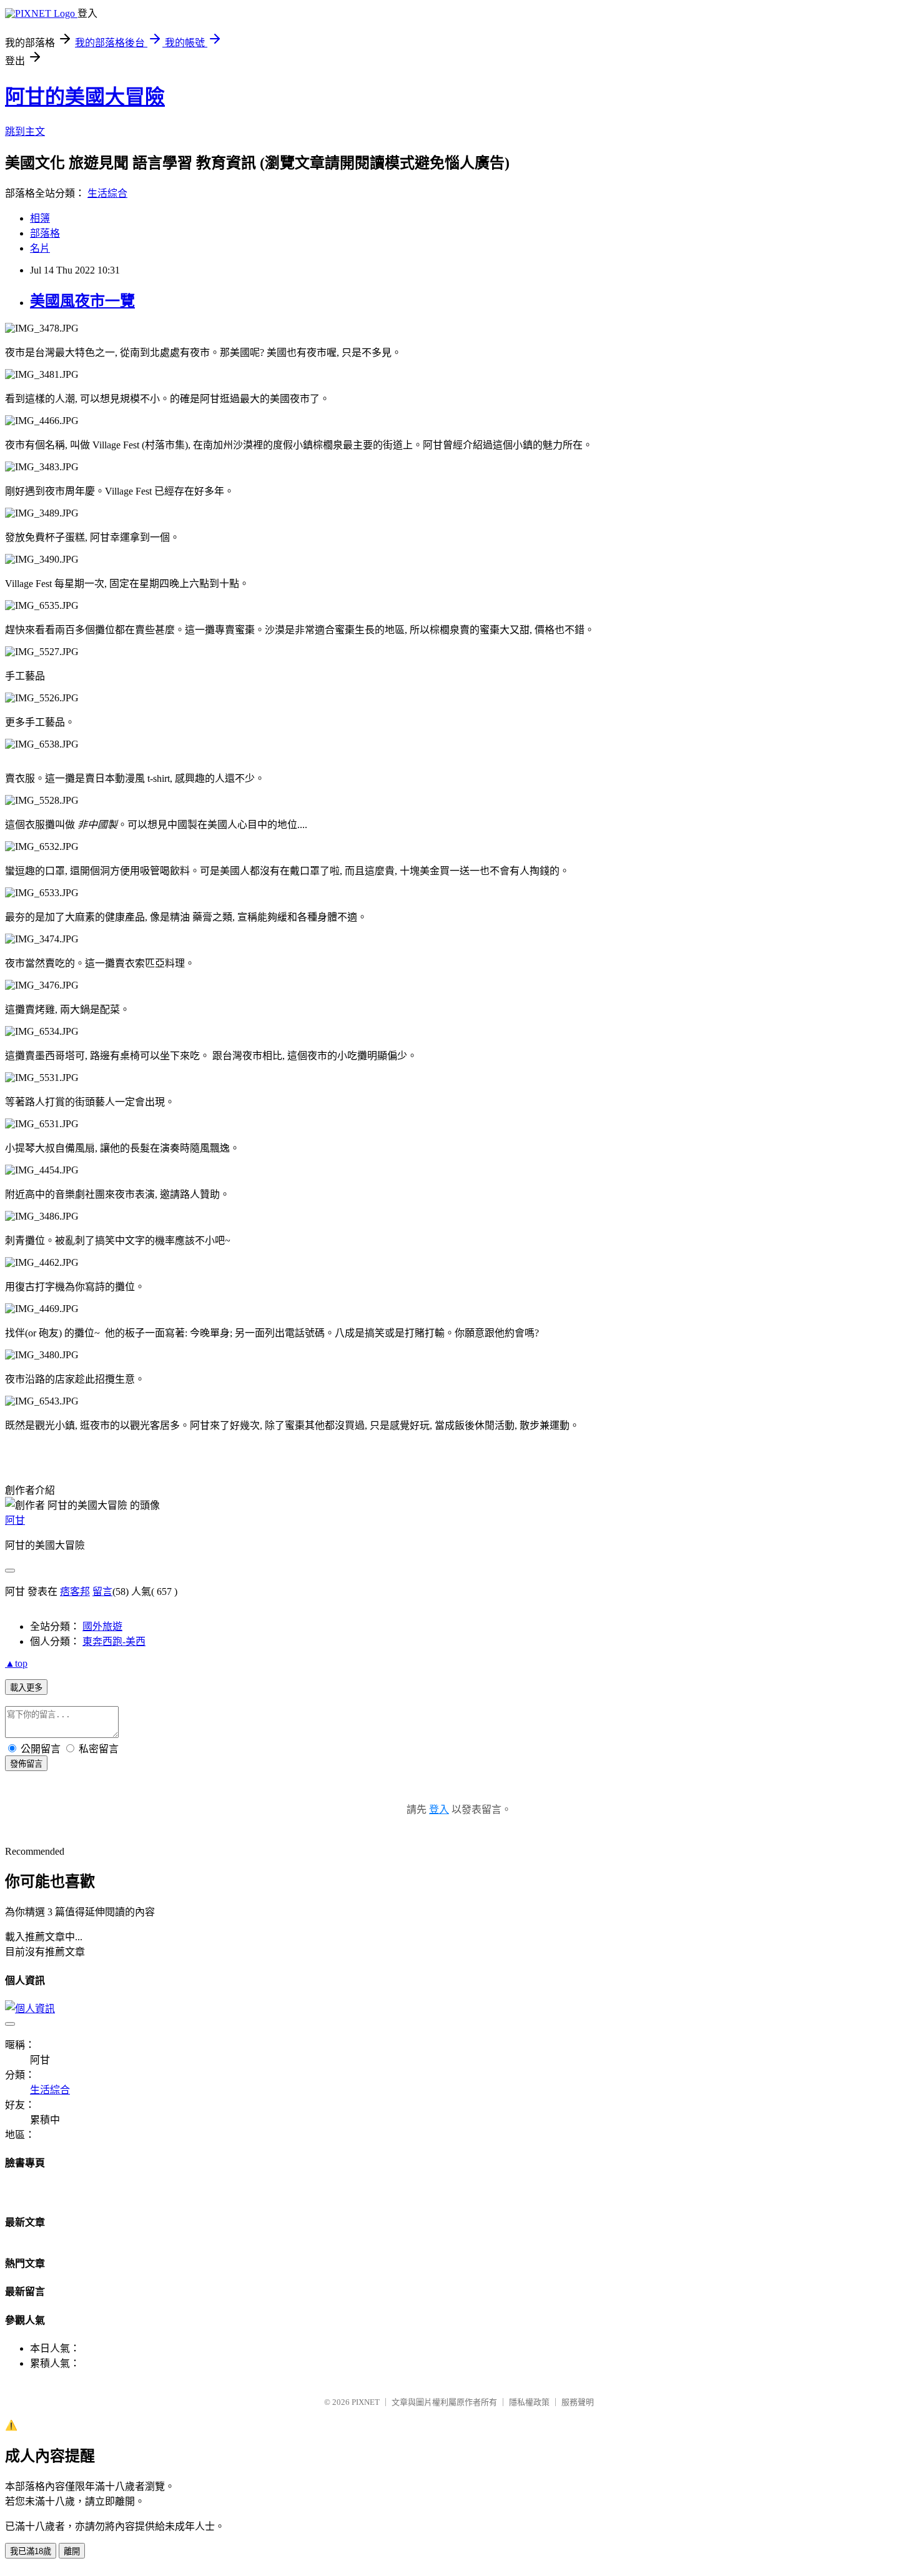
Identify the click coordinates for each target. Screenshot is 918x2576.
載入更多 (26, 1688)
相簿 (40, 218)
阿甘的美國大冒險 (85, 97)
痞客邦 (75, 1591)
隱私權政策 (529, 2402)
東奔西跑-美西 (114, 1641)
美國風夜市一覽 (82, 301)
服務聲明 (578, 2402)
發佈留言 (26, 1764)
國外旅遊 (102, 1626)
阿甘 (15, 1520)
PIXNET (366, 2402)
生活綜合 (107, 193)
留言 (102, 1591)
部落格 (45, 233)
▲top (16, 1663)
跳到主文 (25, 131)
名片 (40, 248)
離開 (72, 2551)
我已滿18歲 (31, 2551)
